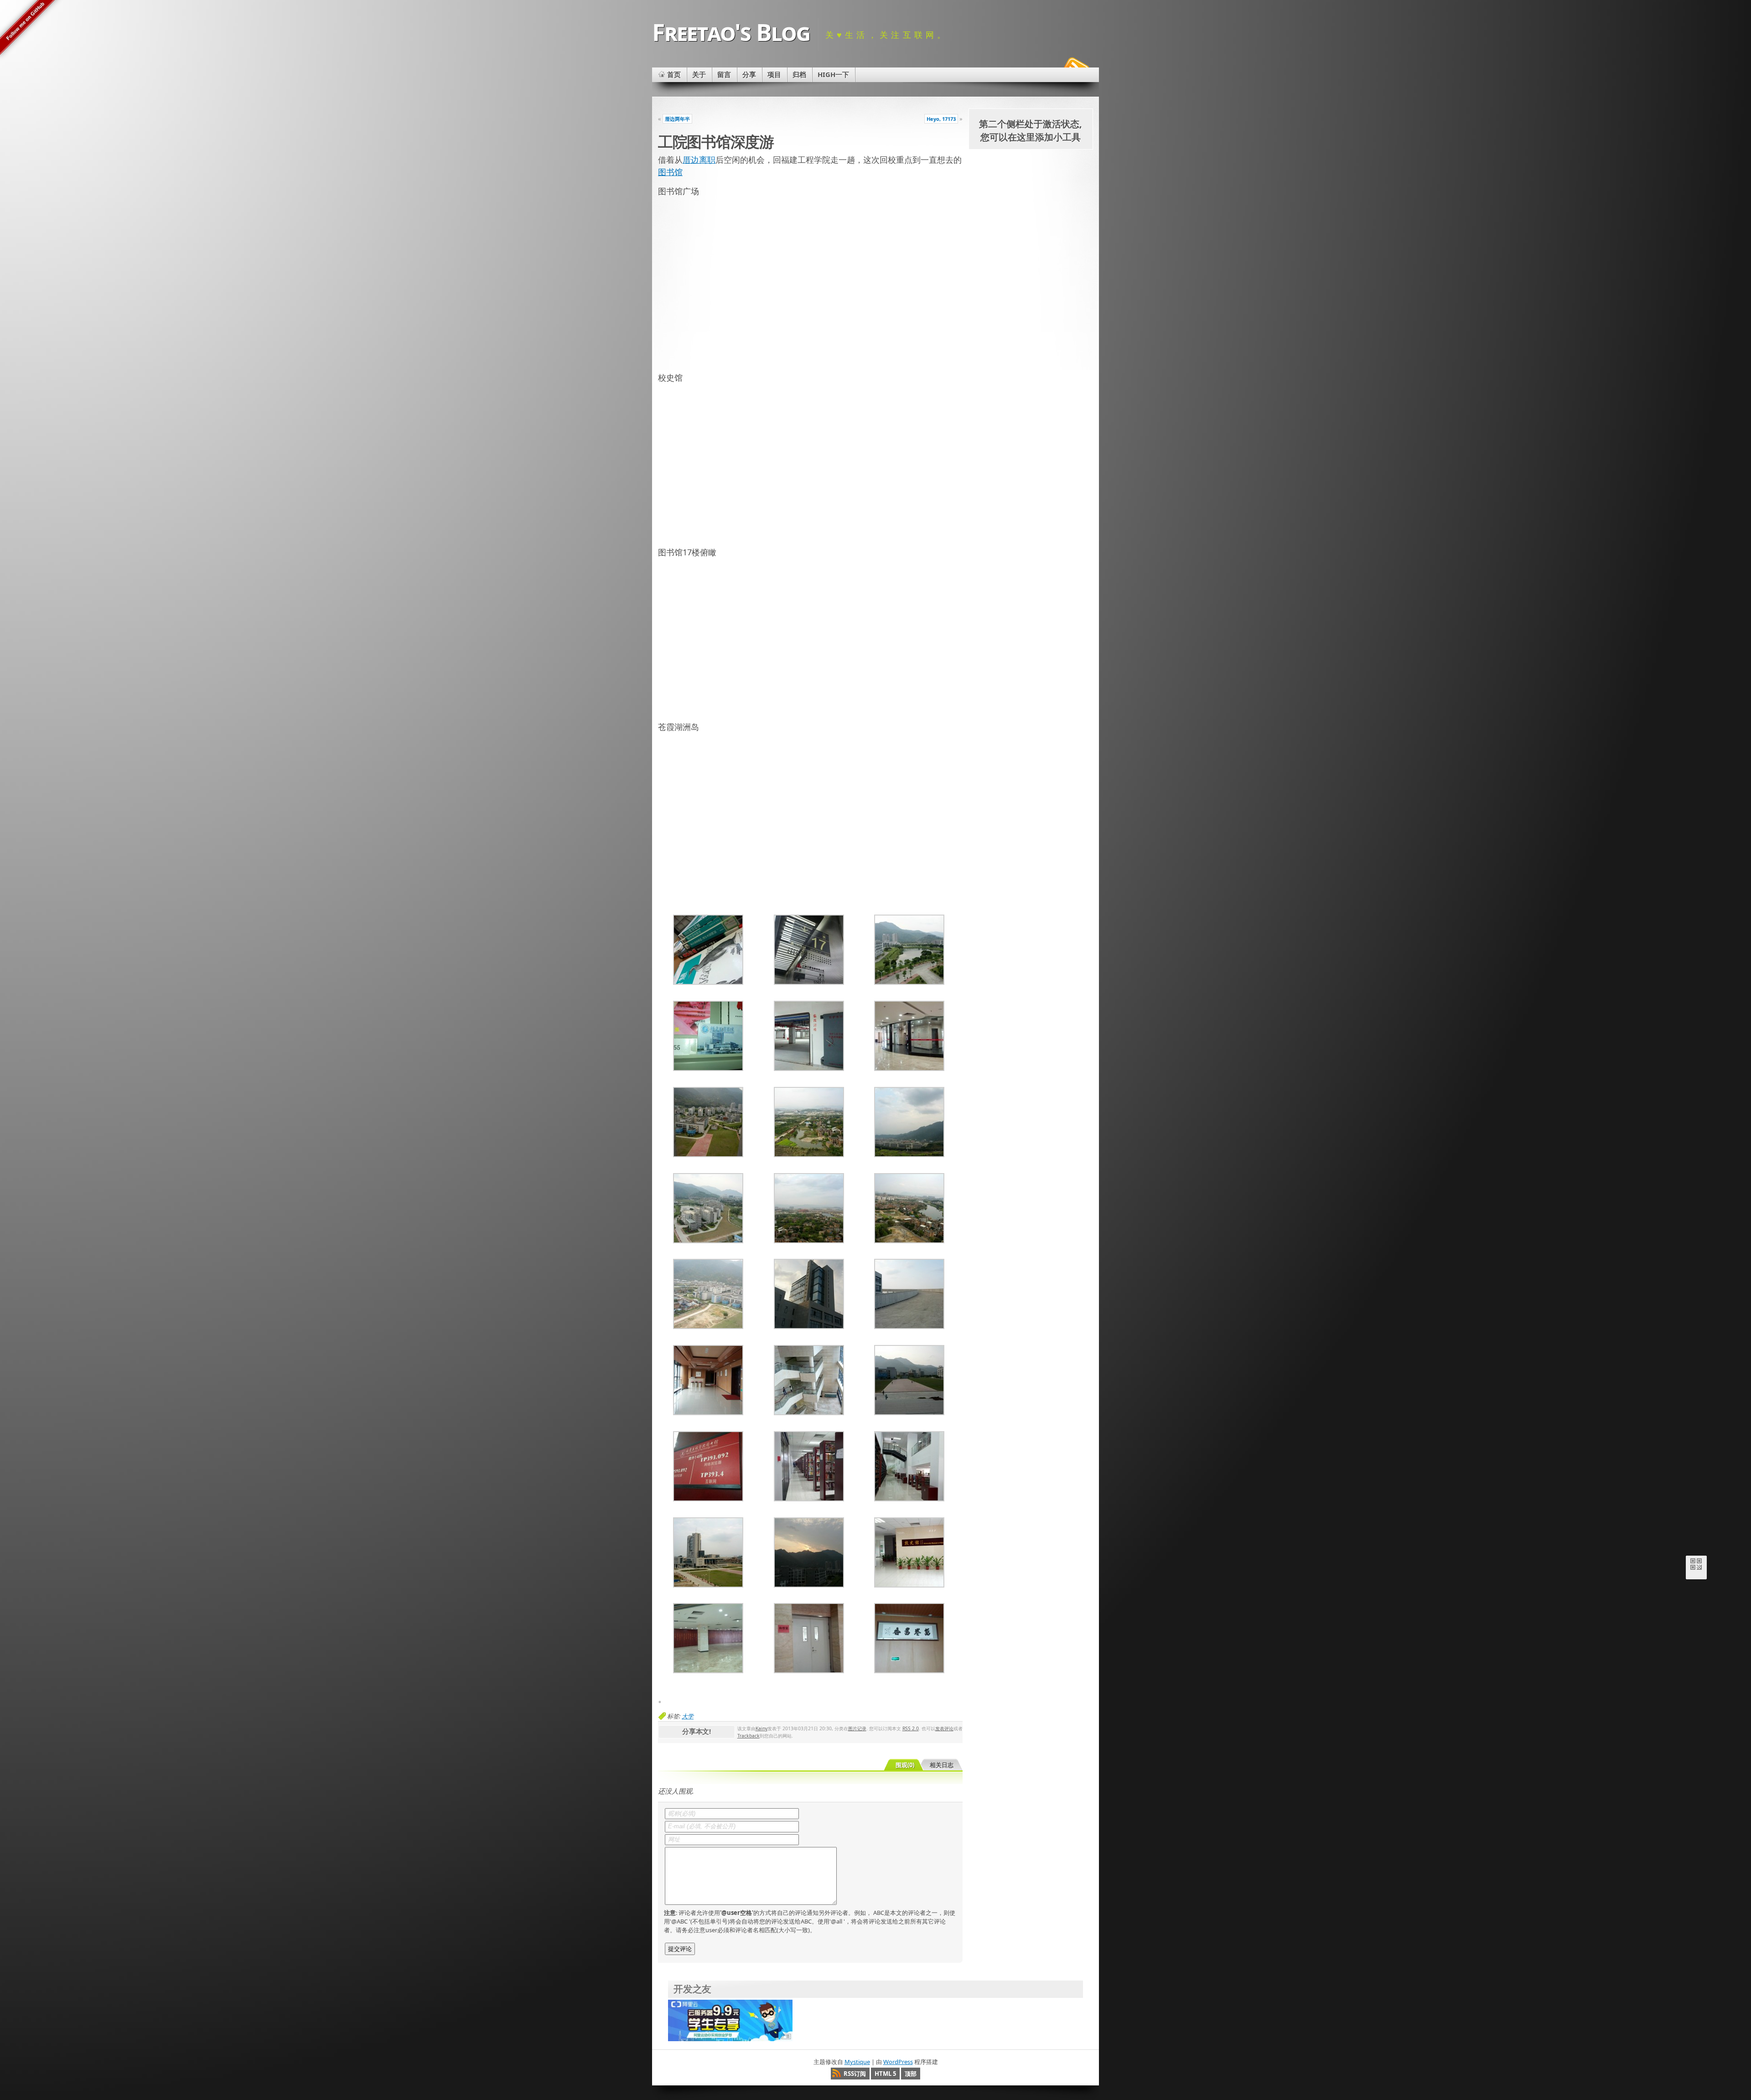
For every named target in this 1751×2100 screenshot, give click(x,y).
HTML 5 (885, 2074)
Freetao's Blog (731, 32)
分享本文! (697, 1731)
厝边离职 (699, 160)
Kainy (762, 1728)
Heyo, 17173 (941, 119)
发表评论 (944, 1728)
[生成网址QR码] (1696, 1566)
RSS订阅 (855, 2074)
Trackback (749, 1736)
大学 (688, 1716)
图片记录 (857, 1728)
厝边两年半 (677, 119)
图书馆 (670, 172)
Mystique (857, 2062)
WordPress (898, 2062)
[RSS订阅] (1075, 66)
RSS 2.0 (911, 1728)
